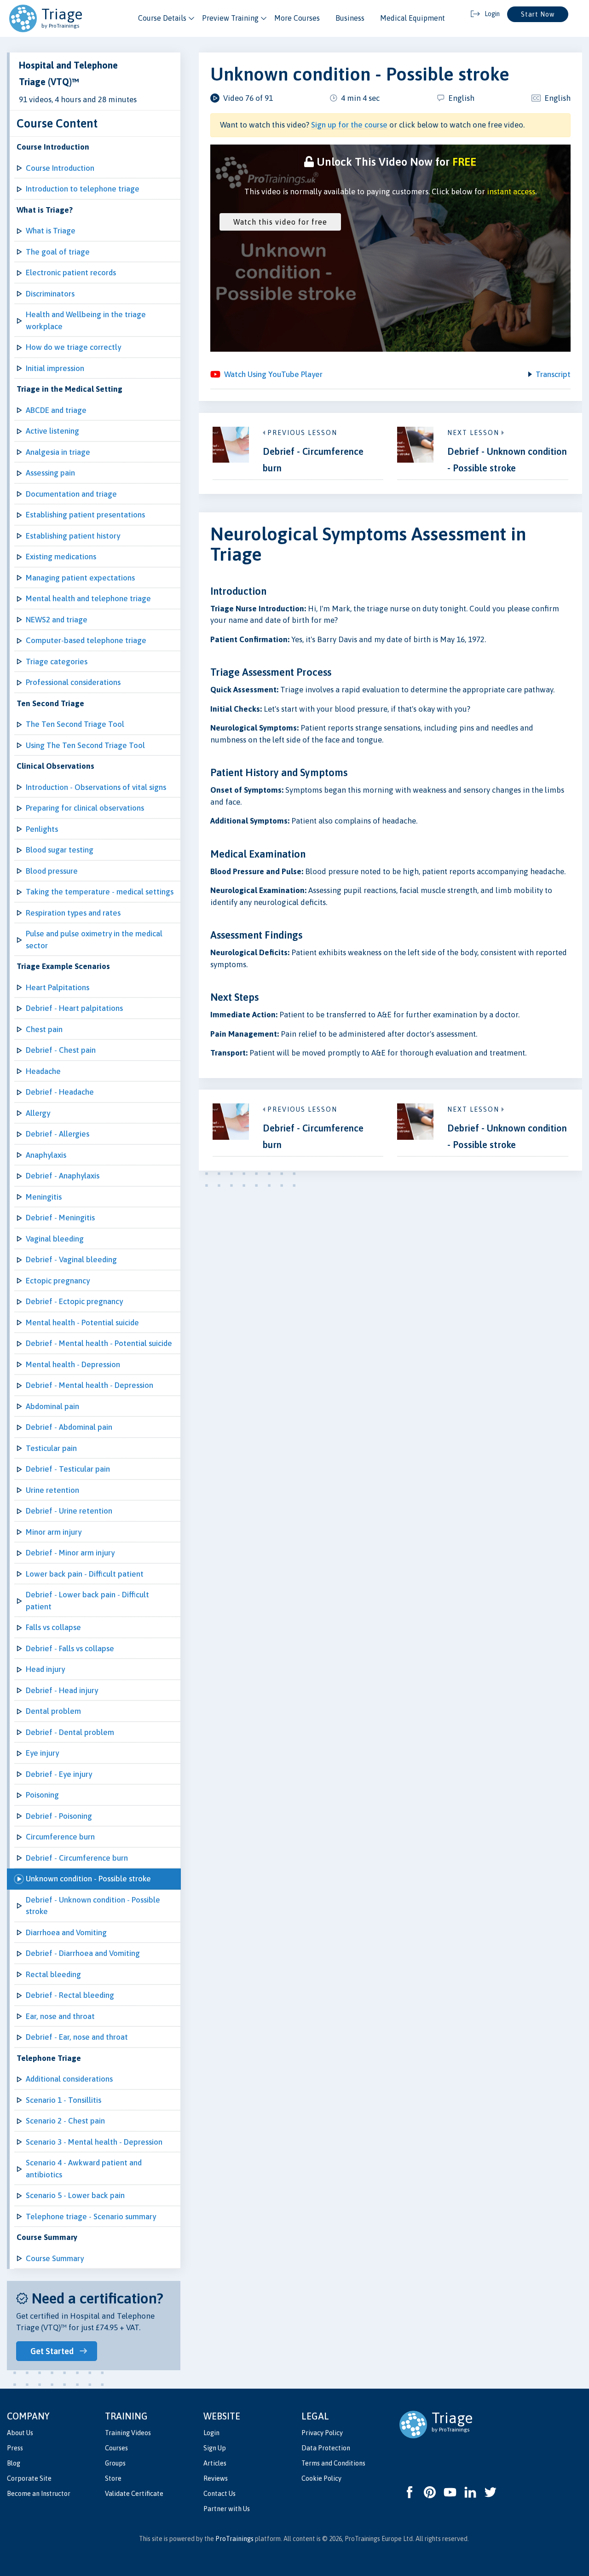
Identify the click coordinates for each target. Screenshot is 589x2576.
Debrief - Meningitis (60, 1218)
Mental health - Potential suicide (82, 1323)
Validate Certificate (134, 2494)
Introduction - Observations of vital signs (96, 787)
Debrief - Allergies (58, 1134)
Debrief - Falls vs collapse (70, 1648)
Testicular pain (51, 1448)
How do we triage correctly (73, 347)
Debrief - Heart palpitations (74, 1008)
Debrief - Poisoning (59, 1816)
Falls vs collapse (53, 1627)
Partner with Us (227, 2509)
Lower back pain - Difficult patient (85, 1574)
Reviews (216, 2478)
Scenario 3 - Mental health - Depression (94, 2142)
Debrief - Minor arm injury (70, 1553)
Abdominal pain (52, 1406)
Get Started (52, 2351)
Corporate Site (29, 2478)
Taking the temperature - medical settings (100, 892)
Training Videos (128, 2433)
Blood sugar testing (60, 850)
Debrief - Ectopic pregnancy (74, 1301)
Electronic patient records (71, 273)
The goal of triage (58, 252)
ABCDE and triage (56, 410)
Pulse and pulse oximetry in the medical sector (94, 940)
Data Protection (326, 2448)
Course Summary (55, 2258)
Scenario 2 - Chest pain (65, 2121)
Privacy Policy (322, 2433)
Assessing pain (50, 473)
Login (211, 2433)
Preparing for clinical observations (85, 808)
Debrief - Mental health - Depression (90, 1385)
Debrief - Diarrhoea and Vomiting (83, 1953)
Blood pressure (52, 871)
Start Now (538, 14)
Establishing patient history (73, 536)
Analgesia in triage (58, 452)
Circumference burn (60, 1837)
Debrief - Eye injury (59, 1774)
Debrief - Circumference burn (77, 1858)
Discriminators (50, 294)
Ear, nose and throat (60, 2016)
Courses (116, 2448)
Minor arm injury (54, 1532)
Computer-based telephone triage (86, 640)
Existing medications (61, 557)
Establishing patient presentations (85, 515)
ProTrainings (234, 2539)
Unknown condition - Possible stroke (88, 1879)
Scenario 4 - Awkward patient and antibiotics (84, 2169)
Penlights (42, 829)
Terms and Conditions (333, 2463)
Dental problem (53, 1711)
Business (350, 18)
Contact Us (219, 2494)
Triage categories (57, 661)
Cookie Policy (321, 2478)
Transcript (553, 374)
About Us (20, 2433)
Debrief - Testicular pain (68, 1469)
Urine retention (52, 1490)
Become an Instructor (39, 2494)
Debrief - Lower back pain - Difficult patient (87, 1601)
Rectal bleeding (53, 1974)
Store (113, 2478)
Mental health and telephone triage (88, 598)
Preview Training (230, 18)
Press (15, 2448)
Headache (43, 1071)
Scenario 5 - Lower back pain (75, 2195)
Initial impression (55, 368)
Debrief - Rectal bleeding (70, 1995)
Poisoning (42, 1795)
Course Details (162, 18)
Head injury (45, 1669)
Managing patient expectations (80, 578)
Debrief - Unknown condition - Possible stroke (93, 1906)
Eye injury (42, 1753)
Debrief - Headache (60, 1092)
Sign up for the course (349, 125)
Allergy (38, 1113)
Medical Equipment (413, 18)
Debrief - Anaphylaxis (63, 1176)
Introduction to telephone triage (83, 189)
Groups (115, 2463)
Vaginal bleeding (55, 1239)
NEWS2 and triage (57, 620)
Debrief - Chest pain (61, 1050)
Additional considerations (69, 2079)
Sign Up (215, 2448)
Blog (14, 2463)
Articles (215, 2463)
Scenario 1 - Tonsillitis (64, 2100)
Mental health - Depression (73, 1364)
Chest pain (44, 1029)
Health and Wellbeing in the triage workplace (86, 320)
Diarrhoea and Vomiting (66, 1932)
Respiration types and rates (73, 913)
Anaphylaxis (46, 1155)
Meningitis (44, 1197)
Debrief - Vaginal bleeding (71, 1259)
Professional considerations (73, 682)
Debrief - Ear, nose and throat (77, 2037)
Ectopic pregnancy (58, 1281)
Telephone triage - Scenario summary (91, 2216)
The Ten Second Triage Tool (75, 724)
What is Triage (51, 231)
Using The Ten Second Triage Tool (85, 745)
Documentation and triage (71, 494)
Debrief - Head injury (62, 1690)
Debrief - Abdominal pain (69, 1427)
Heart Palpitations (58, 987)
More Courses (297, 18)
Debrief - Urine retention (69, 1511)
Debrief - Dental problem (70, 1732)
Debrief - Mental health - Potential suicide (99, 1343)
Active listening (52, 431)
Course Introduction (60, 168)
